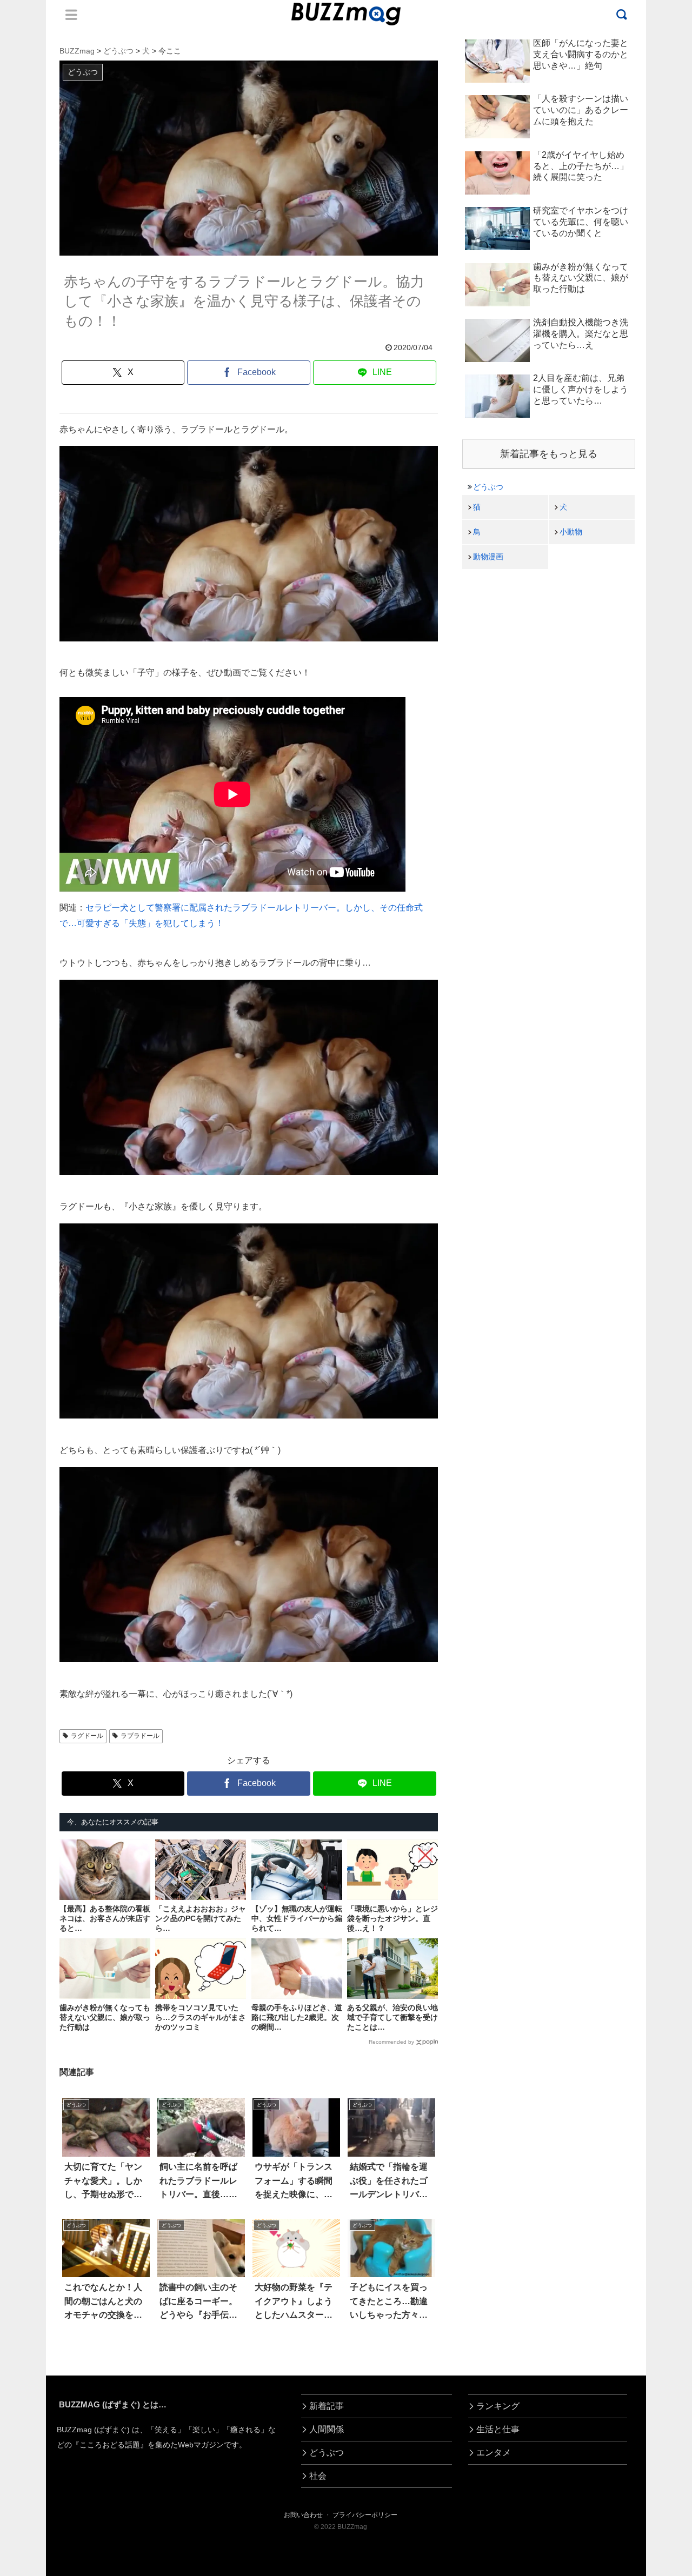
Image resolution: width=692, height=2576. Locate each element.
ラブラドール (140, 1736)
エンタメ (494, 2453)
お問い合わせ (303, 2515)
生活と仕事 (498, 2429)
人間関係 (327, 2429)
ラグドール (87, 1736)
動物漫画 (488, 557)
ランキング (498, 2406)
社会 (318, 2476)
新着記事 (327, 2406)
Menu (71, 15)
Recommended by (391, 2042)
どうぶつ (488, 487)
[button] (42, 1995)
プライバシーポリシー (365, 2515)
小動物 (571, 532)
